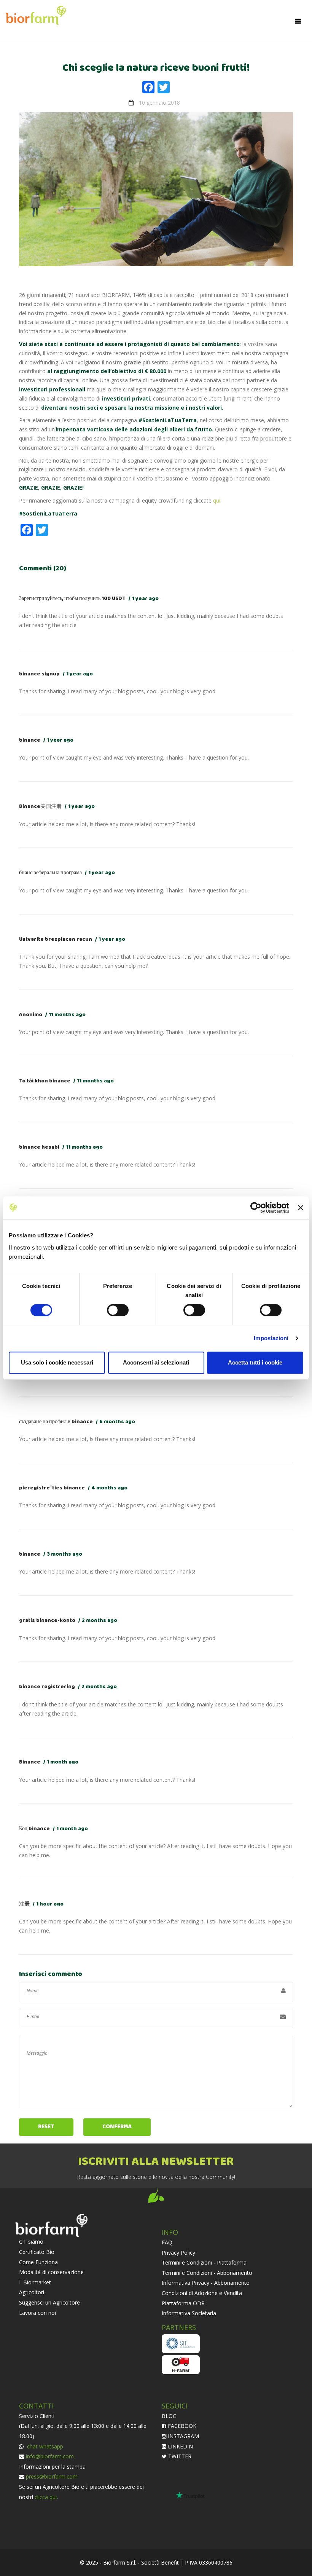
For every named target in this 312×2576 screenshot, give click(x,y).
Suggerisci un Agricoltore (49, 2302)
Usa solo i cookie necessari (57, 1362)
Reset (46, 2127)
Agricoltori (32, 2292)
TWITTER (179, 2456)
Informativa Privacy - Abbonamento (206, 2283)
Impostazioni (271, 1338)
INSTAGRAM (183, 2436)
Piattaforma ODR (183, 2303)
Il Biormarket (35, 2282)
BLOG (169, 2416)
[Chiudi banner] (301, 1208)
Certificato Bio (37, 2252)
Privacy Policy (178, 2253)
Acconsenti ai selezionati (156, 1362)
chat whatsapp (44, 2446)
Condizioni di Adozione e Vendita (202, 2293)
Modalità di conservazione (51, 2272)
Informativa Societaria (189, 2313)
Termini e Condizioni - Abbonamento (207, 2273)
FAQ (167, 2242)
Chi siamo (31, 2242)
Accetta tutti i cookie (255, 1362)
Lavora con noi (37, 2313)
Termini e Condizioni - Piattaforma (204, 2262)
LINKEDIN (180, 2446)
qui (217, 500)
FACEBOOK (181, 2426)
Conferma (117, 2127)
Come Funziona (38, 2262)
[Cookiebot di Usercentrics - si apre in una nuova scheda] (256, 1208)
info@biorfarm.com (50, 2456)
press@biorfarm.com (52, 2476)
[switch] (118, 1310)
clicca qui (46, 2497)
